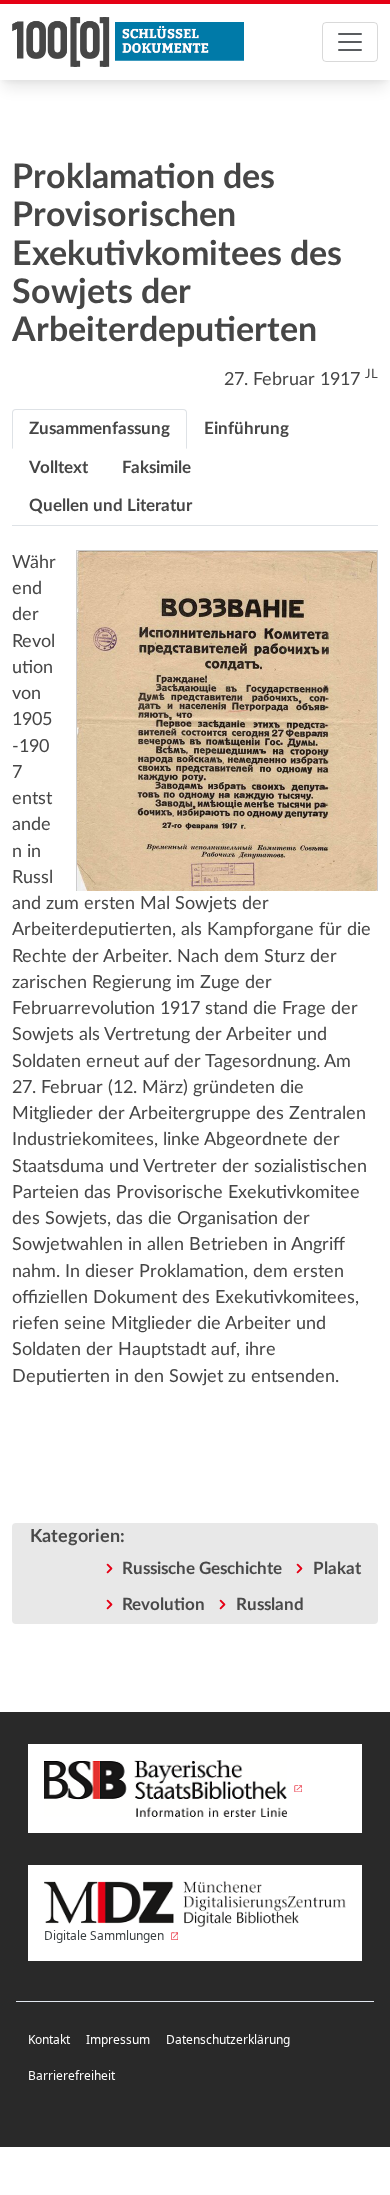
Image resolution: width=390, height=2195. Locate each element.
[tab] (99, 429)
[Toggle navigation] (350, 42)
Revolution (163, 1604)
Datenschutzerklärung (228, 2039)
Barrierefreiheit (71, 2075)
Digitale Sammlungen (105, 1935)
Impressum (118, 2039)
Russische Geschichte (202, 1568)
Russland (270, 1604)
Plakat (337, 1568)
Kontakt (49, 2039)
